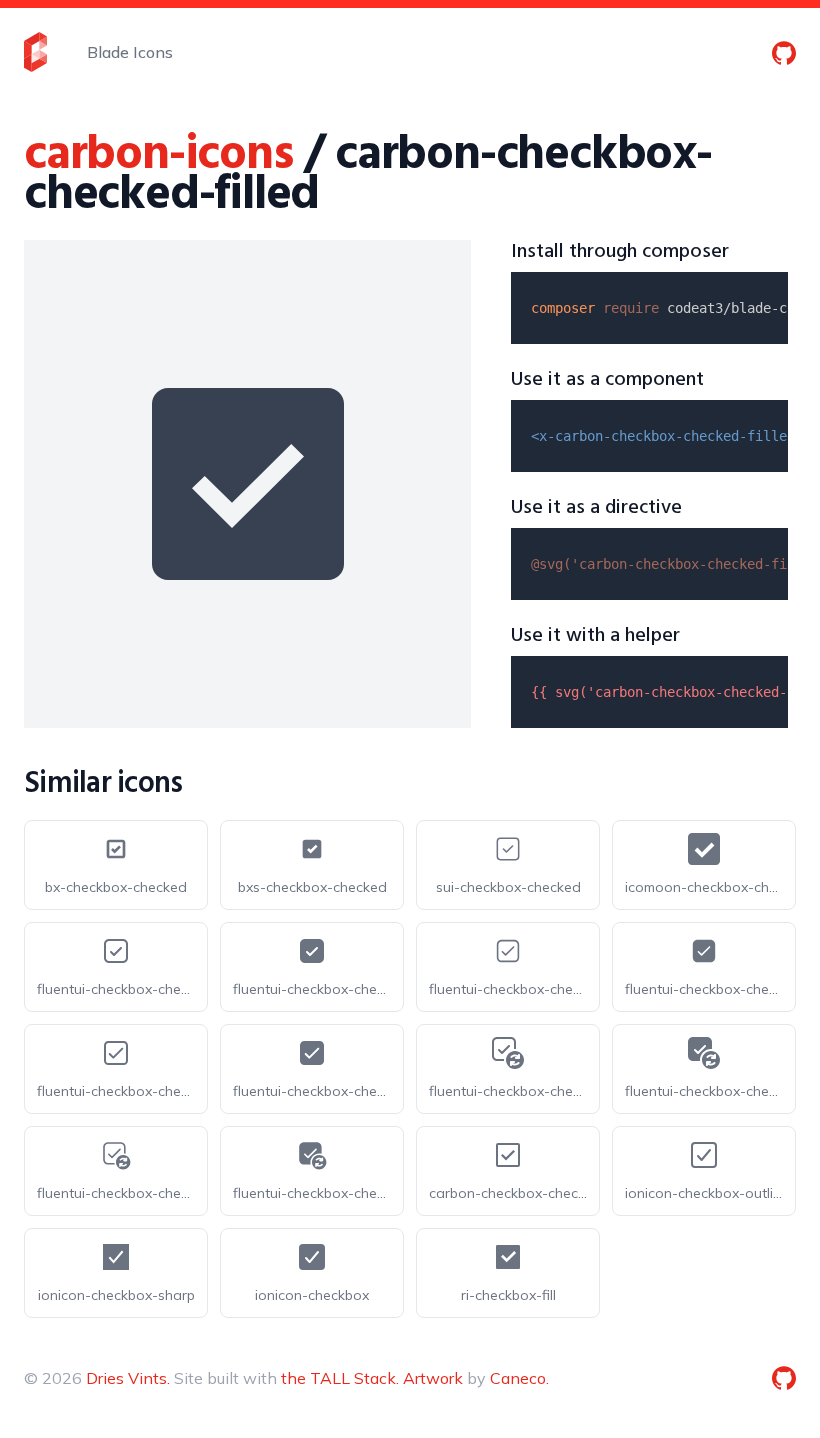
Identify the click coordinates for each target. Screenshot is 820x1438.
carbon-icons (158, 155)
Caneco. (519, 1378)
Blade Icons (130, 52)
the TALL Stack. (340, 1378)
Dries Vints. (128, 1378)
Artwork (433, 1378)
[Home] (35, 52)
